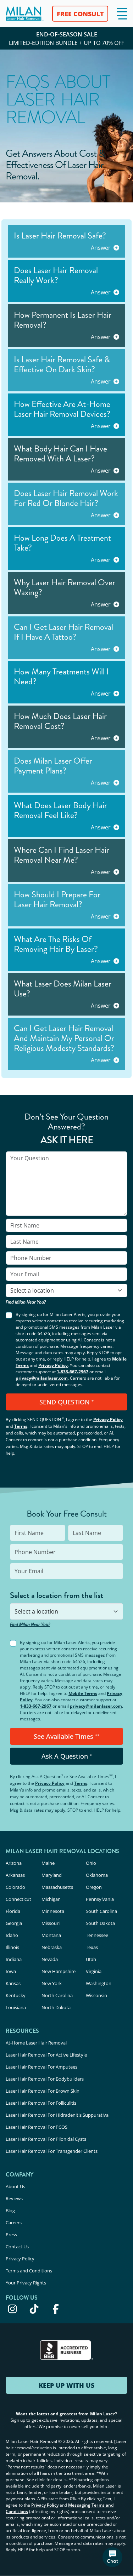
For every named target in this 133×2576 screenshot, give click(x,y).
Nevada (50, 1959)
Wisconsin (96, 1995)
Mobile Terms (83, 1693)
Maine (48, 1863)
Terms (21, 1426)
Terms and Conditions (29, 2271)
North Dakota (56, 2007)
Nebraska (52, 1947)
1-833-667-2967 (73, 1372)
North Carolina (57, 1995)
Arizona (14, 1863)
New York (52, 1983)
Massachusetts (57, 1887)
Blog (10, 2210)
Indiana (14, 1959)
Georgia (14, 1923)
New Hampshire (59, 1971)
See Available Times (66, 1736)
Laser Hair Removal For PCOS (37, 2127)
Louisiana (16, 2007)
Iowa (11, 1971)
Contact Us (17, 2247)
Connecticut (18, 1899)
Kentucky (16, 1995)
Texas (92, 1947)
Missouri (51, 1923)
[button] (122, 14)
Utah (91, 1959)
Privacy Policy (53, 1365)
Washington (99, 1983)
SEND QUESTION (66, 1402)
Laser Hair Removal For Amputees (41, 2067)
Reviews (14, 2198)
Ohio (91, 1863)
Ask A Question (67, 1756)
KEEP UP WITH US (66, 2385)
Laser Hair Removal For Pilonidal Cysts (46, 2139)
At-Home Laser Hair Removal (36, 2043)
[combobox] (66, 1290)
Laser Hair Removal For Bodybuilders (45, 2079)
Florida (13, 1911)
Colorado (15, 1887)
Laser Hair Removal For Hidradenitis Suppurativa (57, 2115)
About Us (15, 2186)
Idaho (12, 1935)
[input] (66, 1184)
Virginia (94, 1971)
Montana (51, 1935)
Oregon (94, 1887)
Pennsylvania (100, 1899)
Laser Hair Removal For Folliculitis (41, 2103)
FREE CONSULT (80, 14)
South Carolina (101, 1911)
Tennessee (97, 1935)
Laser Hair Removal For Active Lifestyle (46, 2055)
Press (11, 2235)
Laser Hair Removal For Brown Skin (43, 2091)
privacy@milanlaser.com (42, 1378)
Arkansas (15, 1875)
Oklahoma (97, 1875)
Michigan (51, 1899)
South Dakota (100, 1923)
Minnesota (53, 1911)
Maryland (52, 1875)
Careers (14, 2223)
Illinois (12, 1947)
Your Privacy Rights (26, 2283)
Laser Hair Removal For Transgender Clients (52, 2151)
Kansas (13, 1983)
